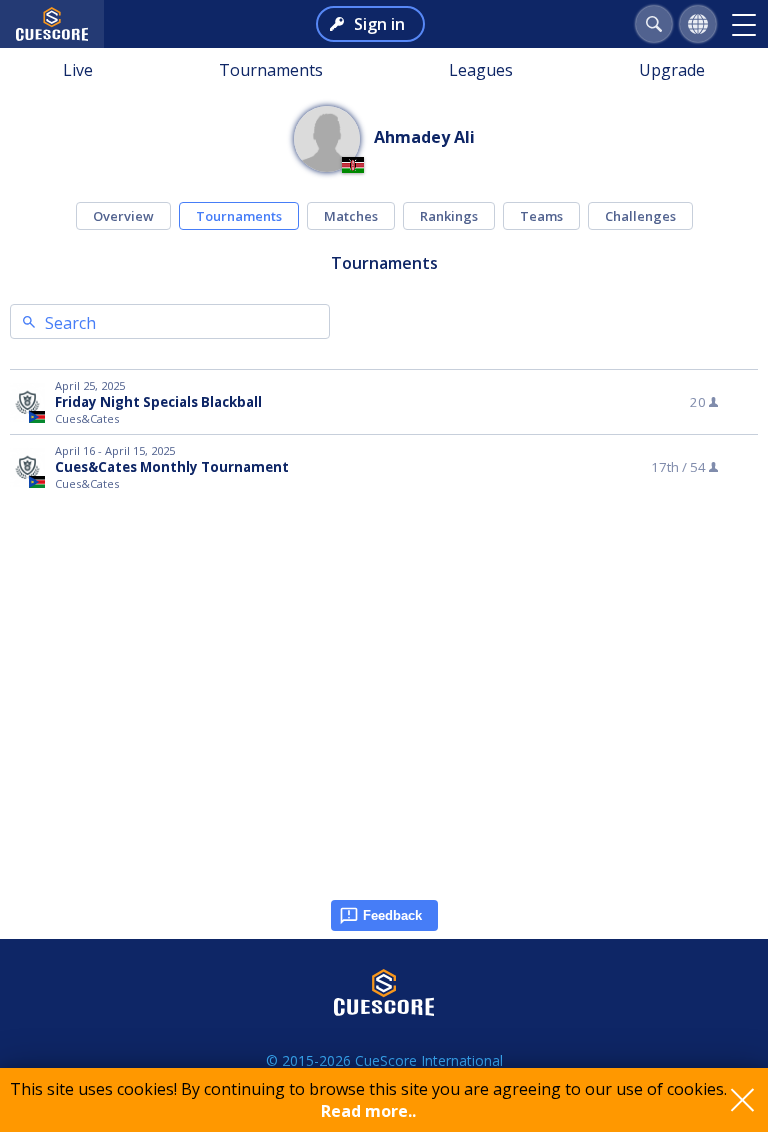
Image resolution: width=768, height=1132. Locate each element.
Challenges (640, 216)
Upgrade (672, 70)
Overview (123, 216)
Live (78, 70)
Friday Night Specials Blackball (158, 402)
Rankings (449, 216)
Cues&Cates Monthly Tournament (172, 467)
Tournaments (271, 70)
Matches (351, 216)
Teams (541, 216)
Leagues (481, 70)
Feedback (392, 915)
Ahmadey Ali (424, 137)
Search (70, 323)
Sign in (379, 24)
